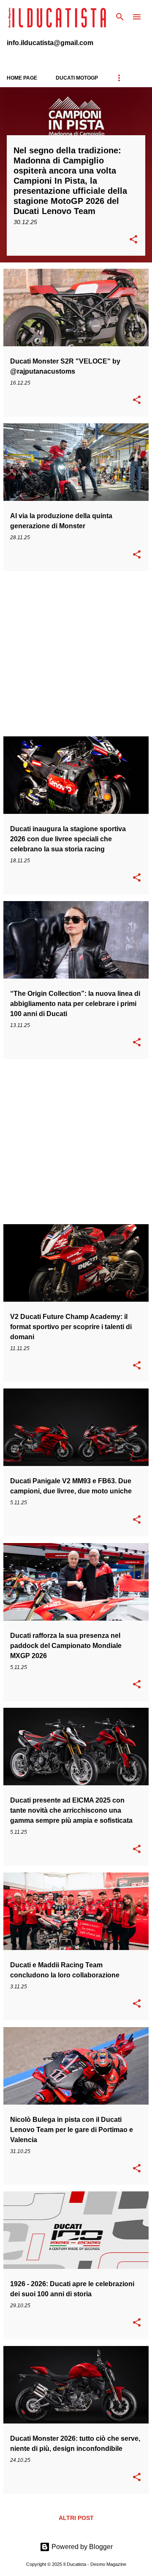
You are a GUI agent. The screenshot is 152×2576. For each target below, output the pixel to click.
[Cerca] (120, 17)
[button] (133, 240)
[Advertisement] (76, 654)
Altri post (76, 2518)
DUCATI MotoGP (77, 78)
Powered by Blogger (81, 2547)
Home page (22, 78)
